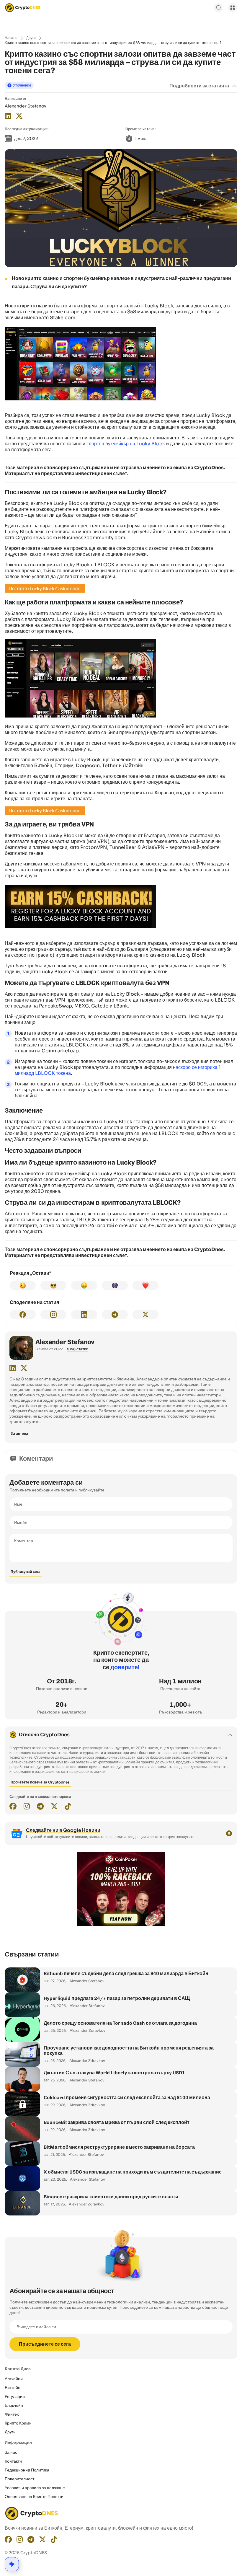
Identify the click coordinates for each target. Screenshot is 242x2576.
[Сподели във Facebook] (23, 1315)
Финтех (12, 2414)
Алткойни (14, 2379)
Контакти (13, 2461)
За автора (19, 1433)
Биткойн (13, 2388)
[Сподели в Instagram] (53, 1315)
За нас (11, 2452)
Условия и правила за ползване (35, 2488)
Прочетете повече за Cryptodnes (40, 1782)
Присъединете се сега (45, 2344)
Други (31, 38)
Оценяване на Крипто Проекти (34, 2497)
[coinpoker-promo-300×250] (121, 1925)
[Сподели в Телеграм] (115, 1315)
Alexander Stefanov (26, 106)
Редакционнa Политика (27, 2470)
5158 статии (78, 1349)
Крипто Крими (18, 2423)
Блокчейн (14, 2405)
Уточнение (22, 85)
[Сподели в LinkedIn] (84, 1315)
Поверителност (19, 2479)
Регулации (15, 2396)
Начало (11, 38)
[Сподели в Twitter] (145, 1315)
